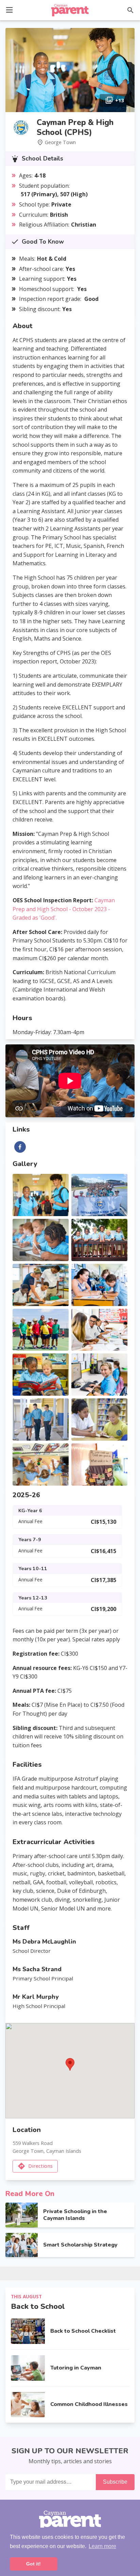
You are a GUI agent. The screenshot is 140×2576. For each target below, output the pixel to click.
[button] (9, 9)
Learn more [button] (102, 2546)
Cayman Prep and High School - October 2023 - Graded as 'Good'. (64, 909)
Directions (40, 2166)
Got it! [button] (33, 2564)
